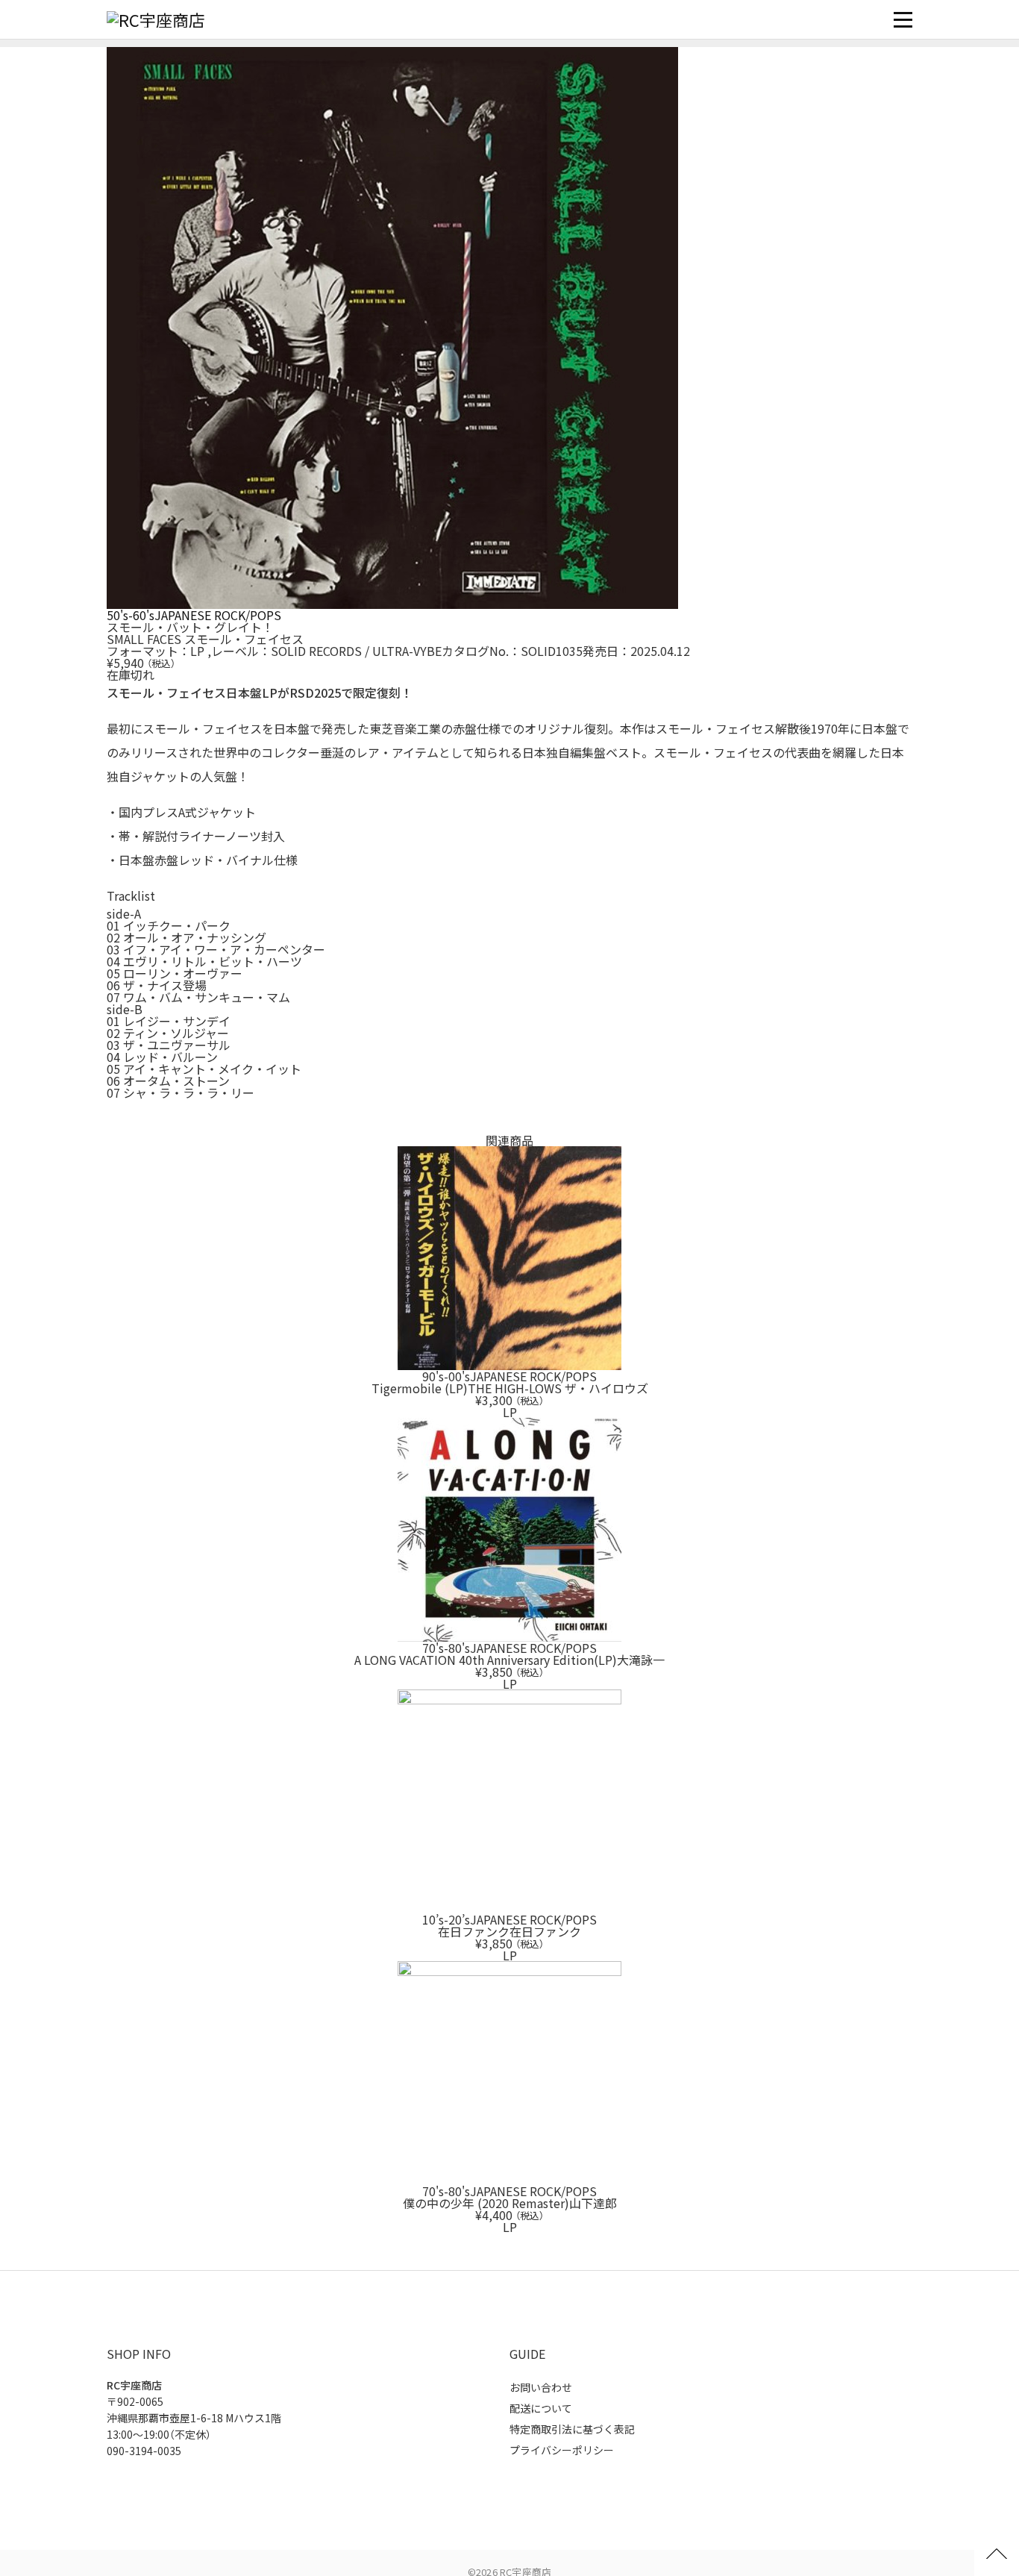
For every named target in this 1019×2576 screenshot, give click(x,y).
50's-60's (131, 615)
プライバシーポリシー (562, 2450)
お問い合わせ (541, 2387)
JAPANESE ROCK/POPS (218, 615)
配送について (541, 2408)
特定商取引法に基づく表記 (572, 2429)
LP (197, 651)
